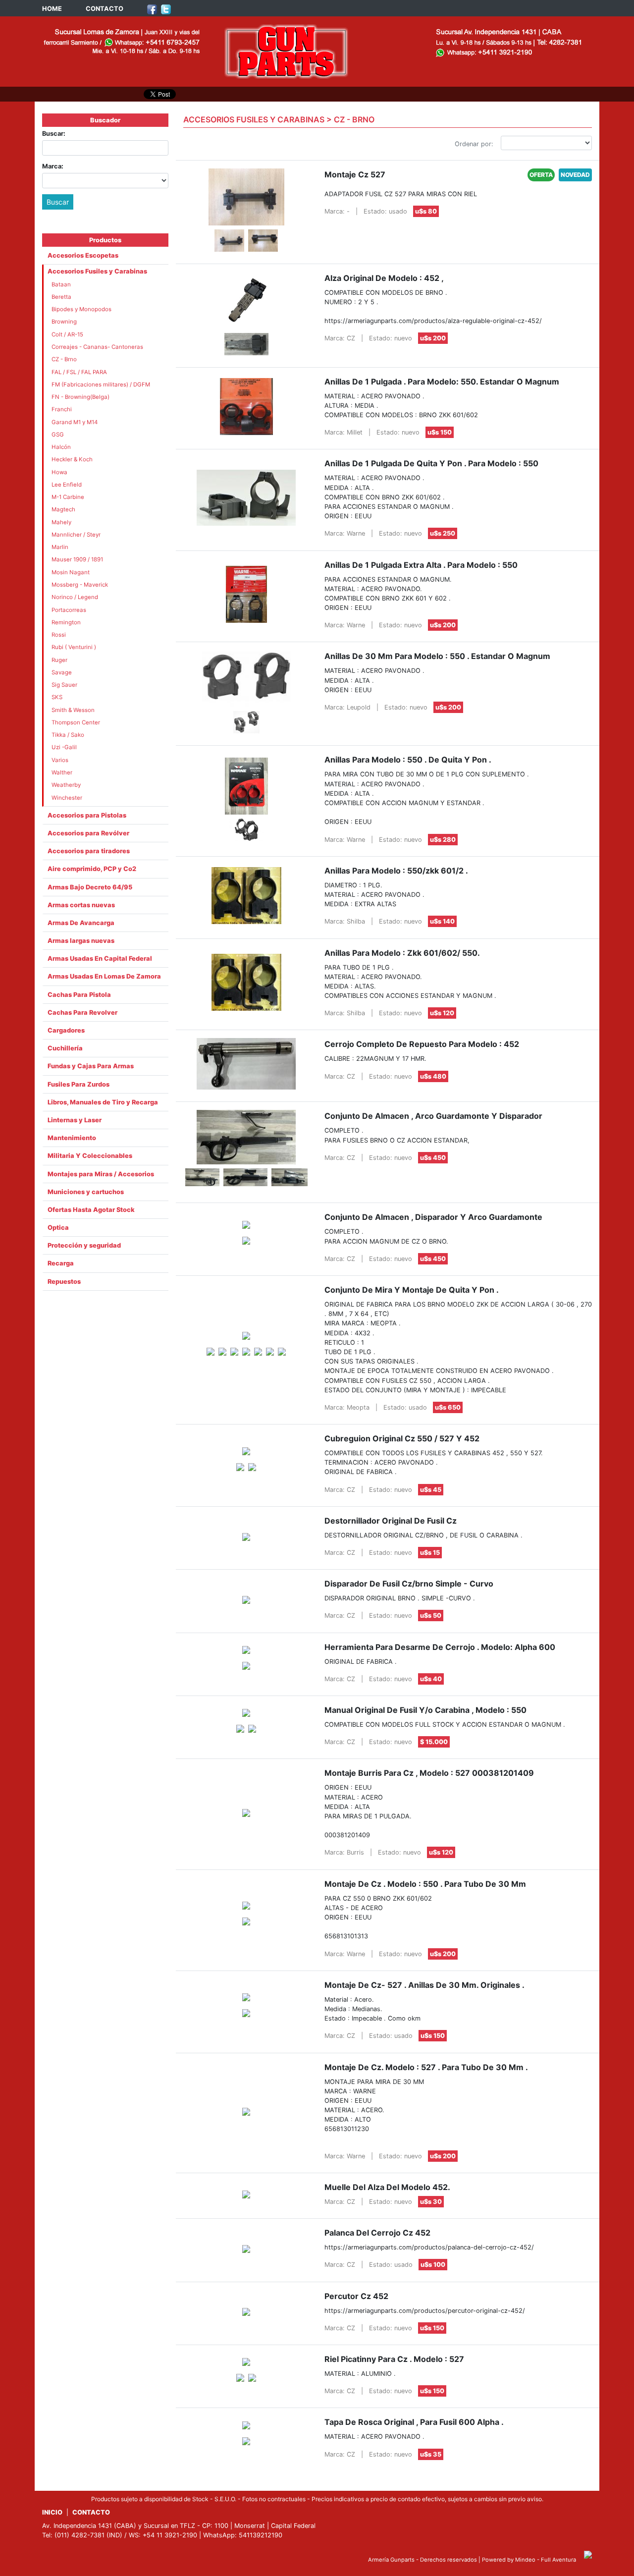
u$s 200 (433, 338)
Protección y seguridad (84, 1245)
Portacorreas (69, 610)
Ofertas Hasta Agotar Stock (91, 1210)
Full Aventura (558, 2560)
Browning (64, 322)
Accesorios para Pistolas (87, 815)
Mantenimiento (72, 1138)
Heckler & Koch (72, 459)
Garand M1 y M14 (75, 422)
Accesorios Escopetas (83, 255)
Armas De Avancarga (81, 923)
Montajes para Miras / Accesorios (101, 1174)
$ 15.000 (434, 1742)
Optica (58, 1228)
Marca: (53, 166)
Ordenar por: (474, 144)
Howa (59, 472)
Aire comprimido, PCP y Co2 (92, 869)
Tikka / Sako (68, 735)
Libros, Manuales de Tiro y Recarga (103, 1102)
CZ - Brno (64, 359)
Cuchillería (65, 1048)
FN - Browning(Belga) (80, 397)
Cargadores (66, 1030)
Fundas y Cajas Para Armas (91, 1066)
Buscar (58, 202)
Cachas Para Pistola (79, 995)
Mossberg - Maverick (80, 585)
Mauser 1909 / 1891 (77, 559)
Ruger (59, 660)
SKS (57, 697)
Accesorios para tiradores (89, 851)
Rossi (59, 635)
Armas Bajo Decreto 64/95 (90, 887)
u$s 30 (431, 2202)
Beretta (61, 297)
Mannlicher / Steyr (76, 535)
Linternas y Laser (75, 1120)
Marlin (60, 547)
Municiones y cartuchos (86, 1192)
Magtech (63, 509)
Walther (62, 772)
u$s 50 (431, 1616)
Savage (62, 672)
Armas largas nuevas (81, 941)
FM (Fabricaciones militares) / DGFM (101, 384)
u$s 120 (442, 1013)
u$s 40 (431, 1679)
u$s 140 (442, 921)
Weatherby (66, 785)
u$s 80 (426, 211)
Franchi (62, 409)
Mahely (61, 522)
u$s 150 (440, 432)
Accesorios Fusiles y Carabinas (97, 271)
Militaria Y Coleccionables (90, 1156)
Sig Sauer (64, 685)
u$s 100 (433, 2265)
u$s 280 (443, 840)
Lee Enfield (67, 485)
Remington (66, 622)
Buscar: (54, 134)
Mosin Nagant (71, 572)
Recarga (61, 1263)
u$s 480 (433, 1076)
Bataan (61, 284)
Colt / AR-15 (67, 334)
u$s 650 (448, 1407)
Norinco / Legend (75, 597)
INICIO (52, 2512)
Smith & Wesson (73, 710)
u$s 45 (431, 1490)
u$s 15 (430, 1553)
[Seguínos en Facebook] (152, 9)
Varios (60, 760)
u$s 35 (431, 2454)
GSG (58, 435)
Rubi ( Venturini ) (74, 647)
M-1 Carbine (68, 497)
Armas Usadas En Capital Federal (100, 959)
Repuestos (64, 1282)
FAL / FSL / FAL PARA (79, 372)
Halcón (61, 447)
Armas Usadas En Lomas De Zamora (104, 976)
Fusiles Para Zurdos (79, 1084)
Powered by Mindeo (509, 2560)
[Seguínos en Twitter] (166, 9)
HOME (52, 9)
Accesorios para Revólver (88, 833)
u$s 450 (433, 1158)
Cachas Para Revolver (82, 1013)
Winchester (67, 798)
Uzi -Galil (64, 747)
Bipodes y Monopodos (81, 309)
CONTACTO (105, 9)
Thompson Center (76, 722)
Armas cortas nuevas (81, 905)
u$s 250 (443, 533)
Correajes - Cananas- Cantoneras (97, 347)
